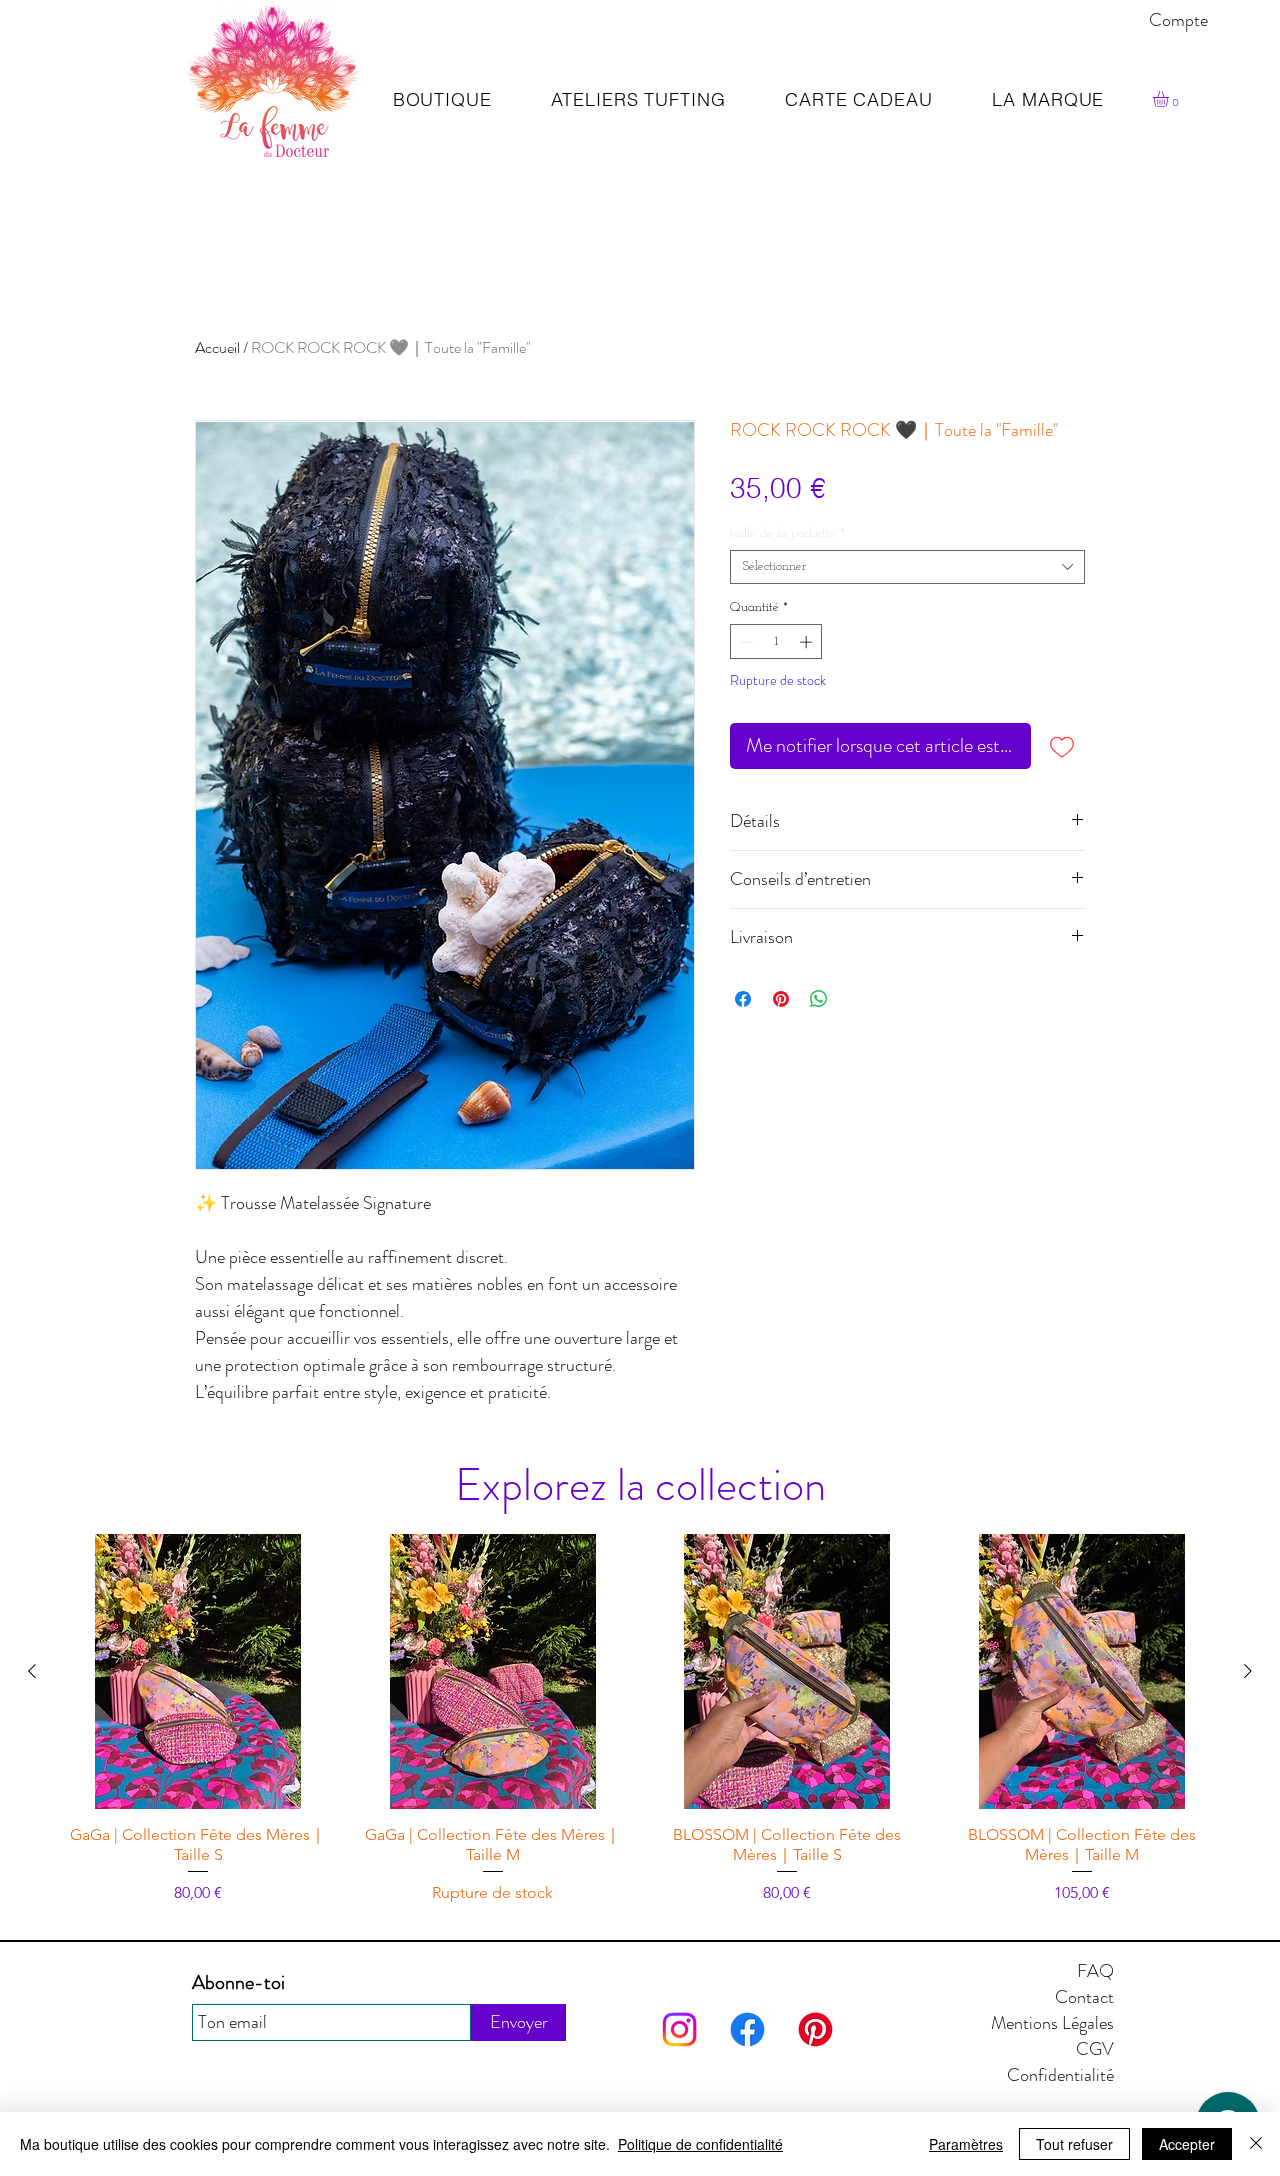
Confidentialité (1060, 2075)
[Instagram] (679, 2029)
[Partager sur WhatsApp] (819, 999)
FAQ (1095, 1971)
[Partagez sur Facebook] (743, 999)
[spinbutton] (776, 642)
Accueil (217, 347)
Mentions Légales (1052, 2023)
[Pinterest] (815, 2029)
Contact (1084, 1997)
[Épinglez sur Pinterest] (781, 999)
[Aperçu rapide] (198, 1671)
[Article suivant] (1248, 1671)
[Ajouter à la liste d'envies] (1062, 746)
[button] (1170, 99)
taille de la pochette (787, 533)
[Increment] (808, 642)
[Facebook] (747, 2029)
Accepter (1187, 2144)
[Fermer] (1256, 2144)
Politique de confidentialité (700, 2144)
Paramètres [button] (966, 2144)
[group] (640, 1719)
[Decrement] (745, 642)
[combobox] (907, 567)
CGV (1095, 2049)
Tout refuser (1074, 2144)
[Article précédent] (32, 1671)
